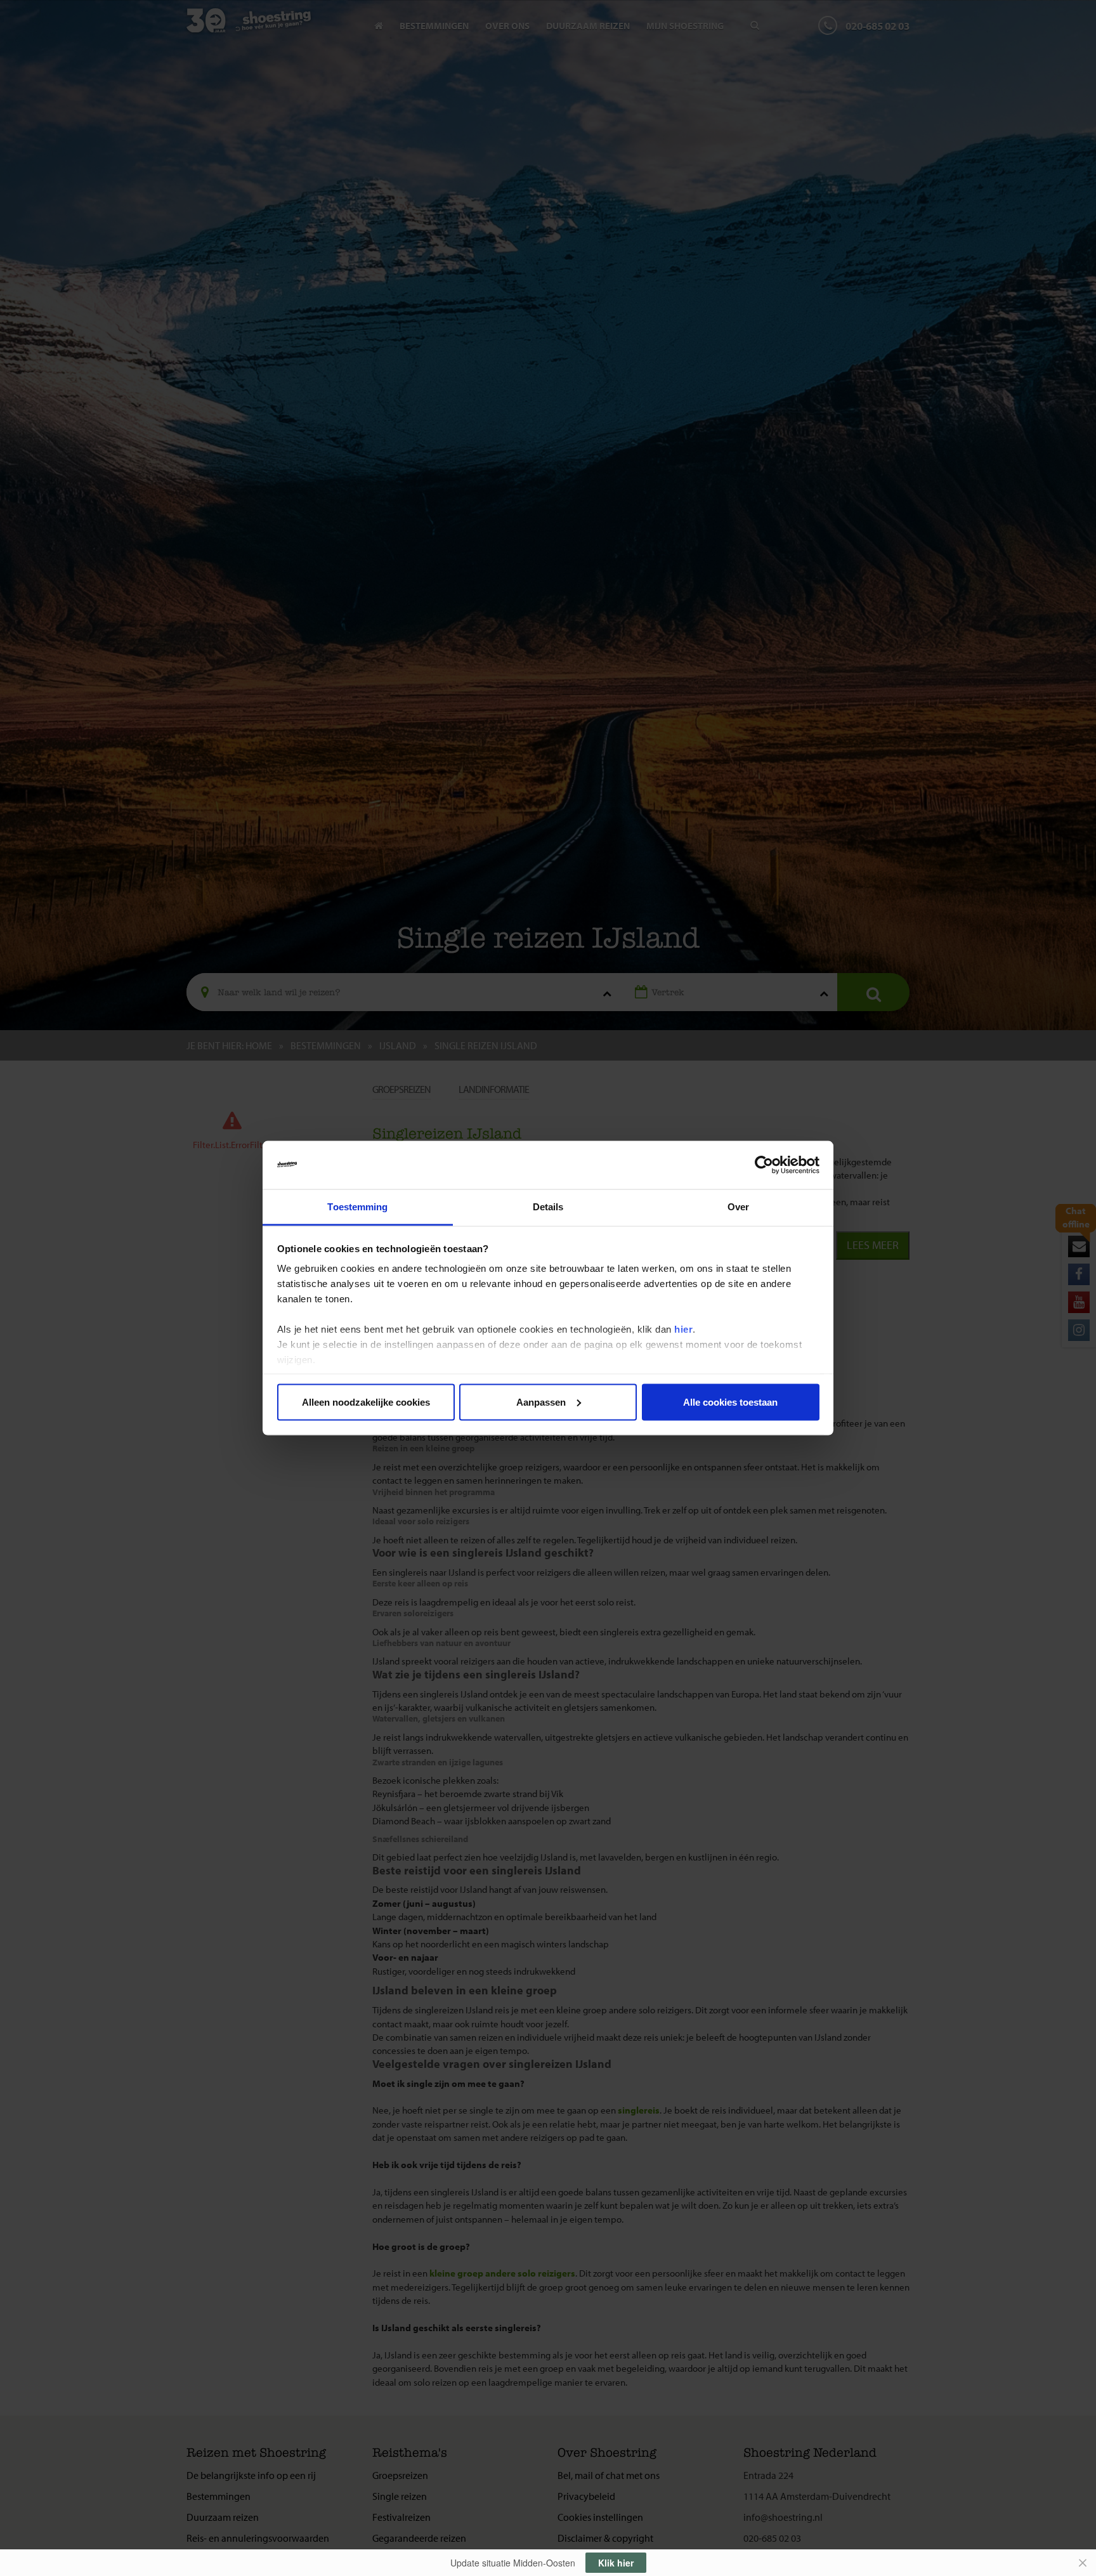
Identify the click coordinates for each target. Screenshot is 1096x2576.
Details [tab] (548, 1207)
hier (683, 1329)
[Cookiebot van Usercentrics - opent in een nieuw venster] (764, 1165)
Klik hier (616, 2563)
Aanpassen (541, 1402)
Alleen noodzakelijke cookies (366, 1402)
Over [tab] (738, 1207)
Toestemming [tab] (357, 1207)
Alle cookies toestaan (730, 1402)
